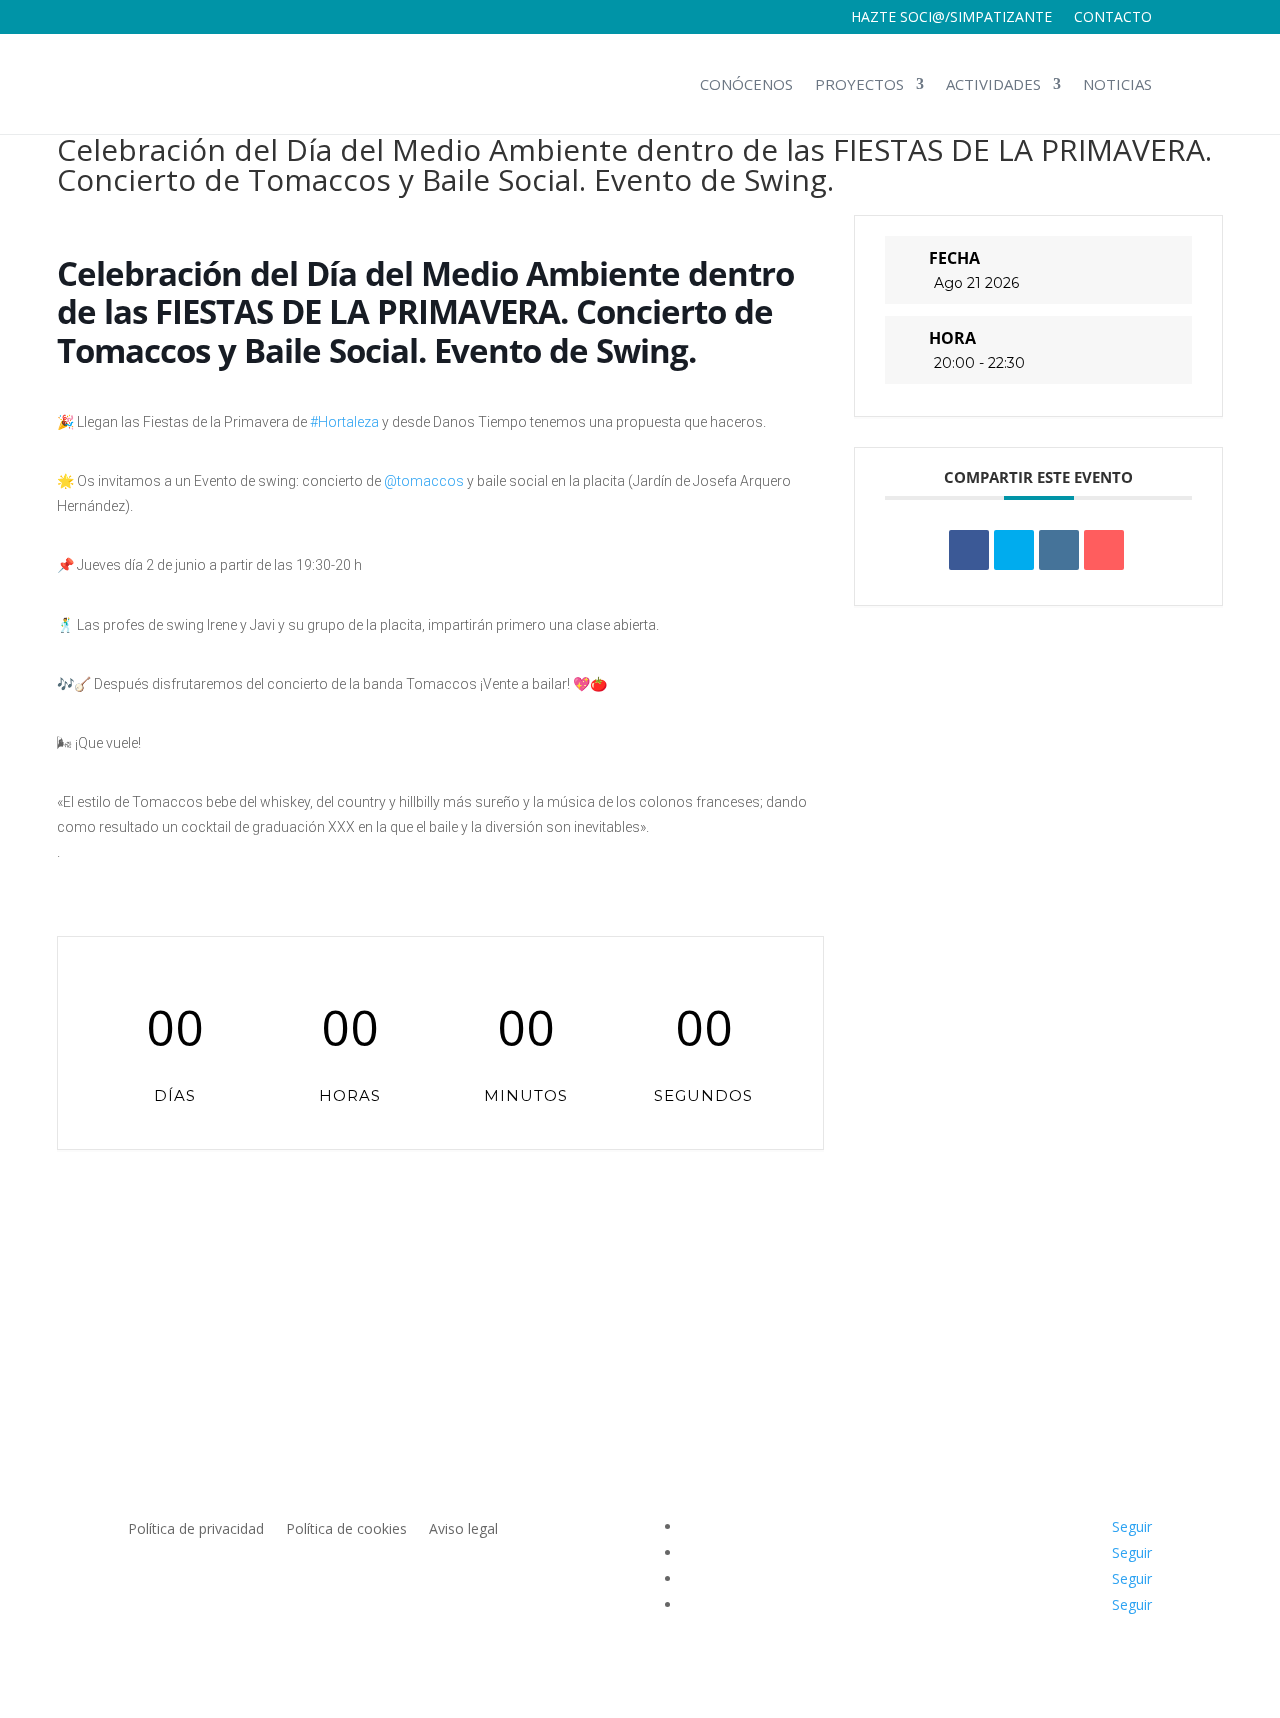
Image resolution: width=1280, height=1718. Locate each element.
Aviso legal (463, 1530)
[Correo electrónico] (1104, 550)
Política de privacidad (196, 1530)
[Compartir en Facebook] (969, 550)
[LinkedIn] (1059, 550)
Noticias (1117, 84)
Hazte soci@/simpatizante (951, 18)
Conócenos (746, 84)
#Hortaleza (344, 422)
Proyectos (859, 84)
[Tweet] (1014, 550)
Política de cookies (346, 1530)
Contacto (1113, 18)
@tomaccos (424, 481)
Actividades (993, 84)
